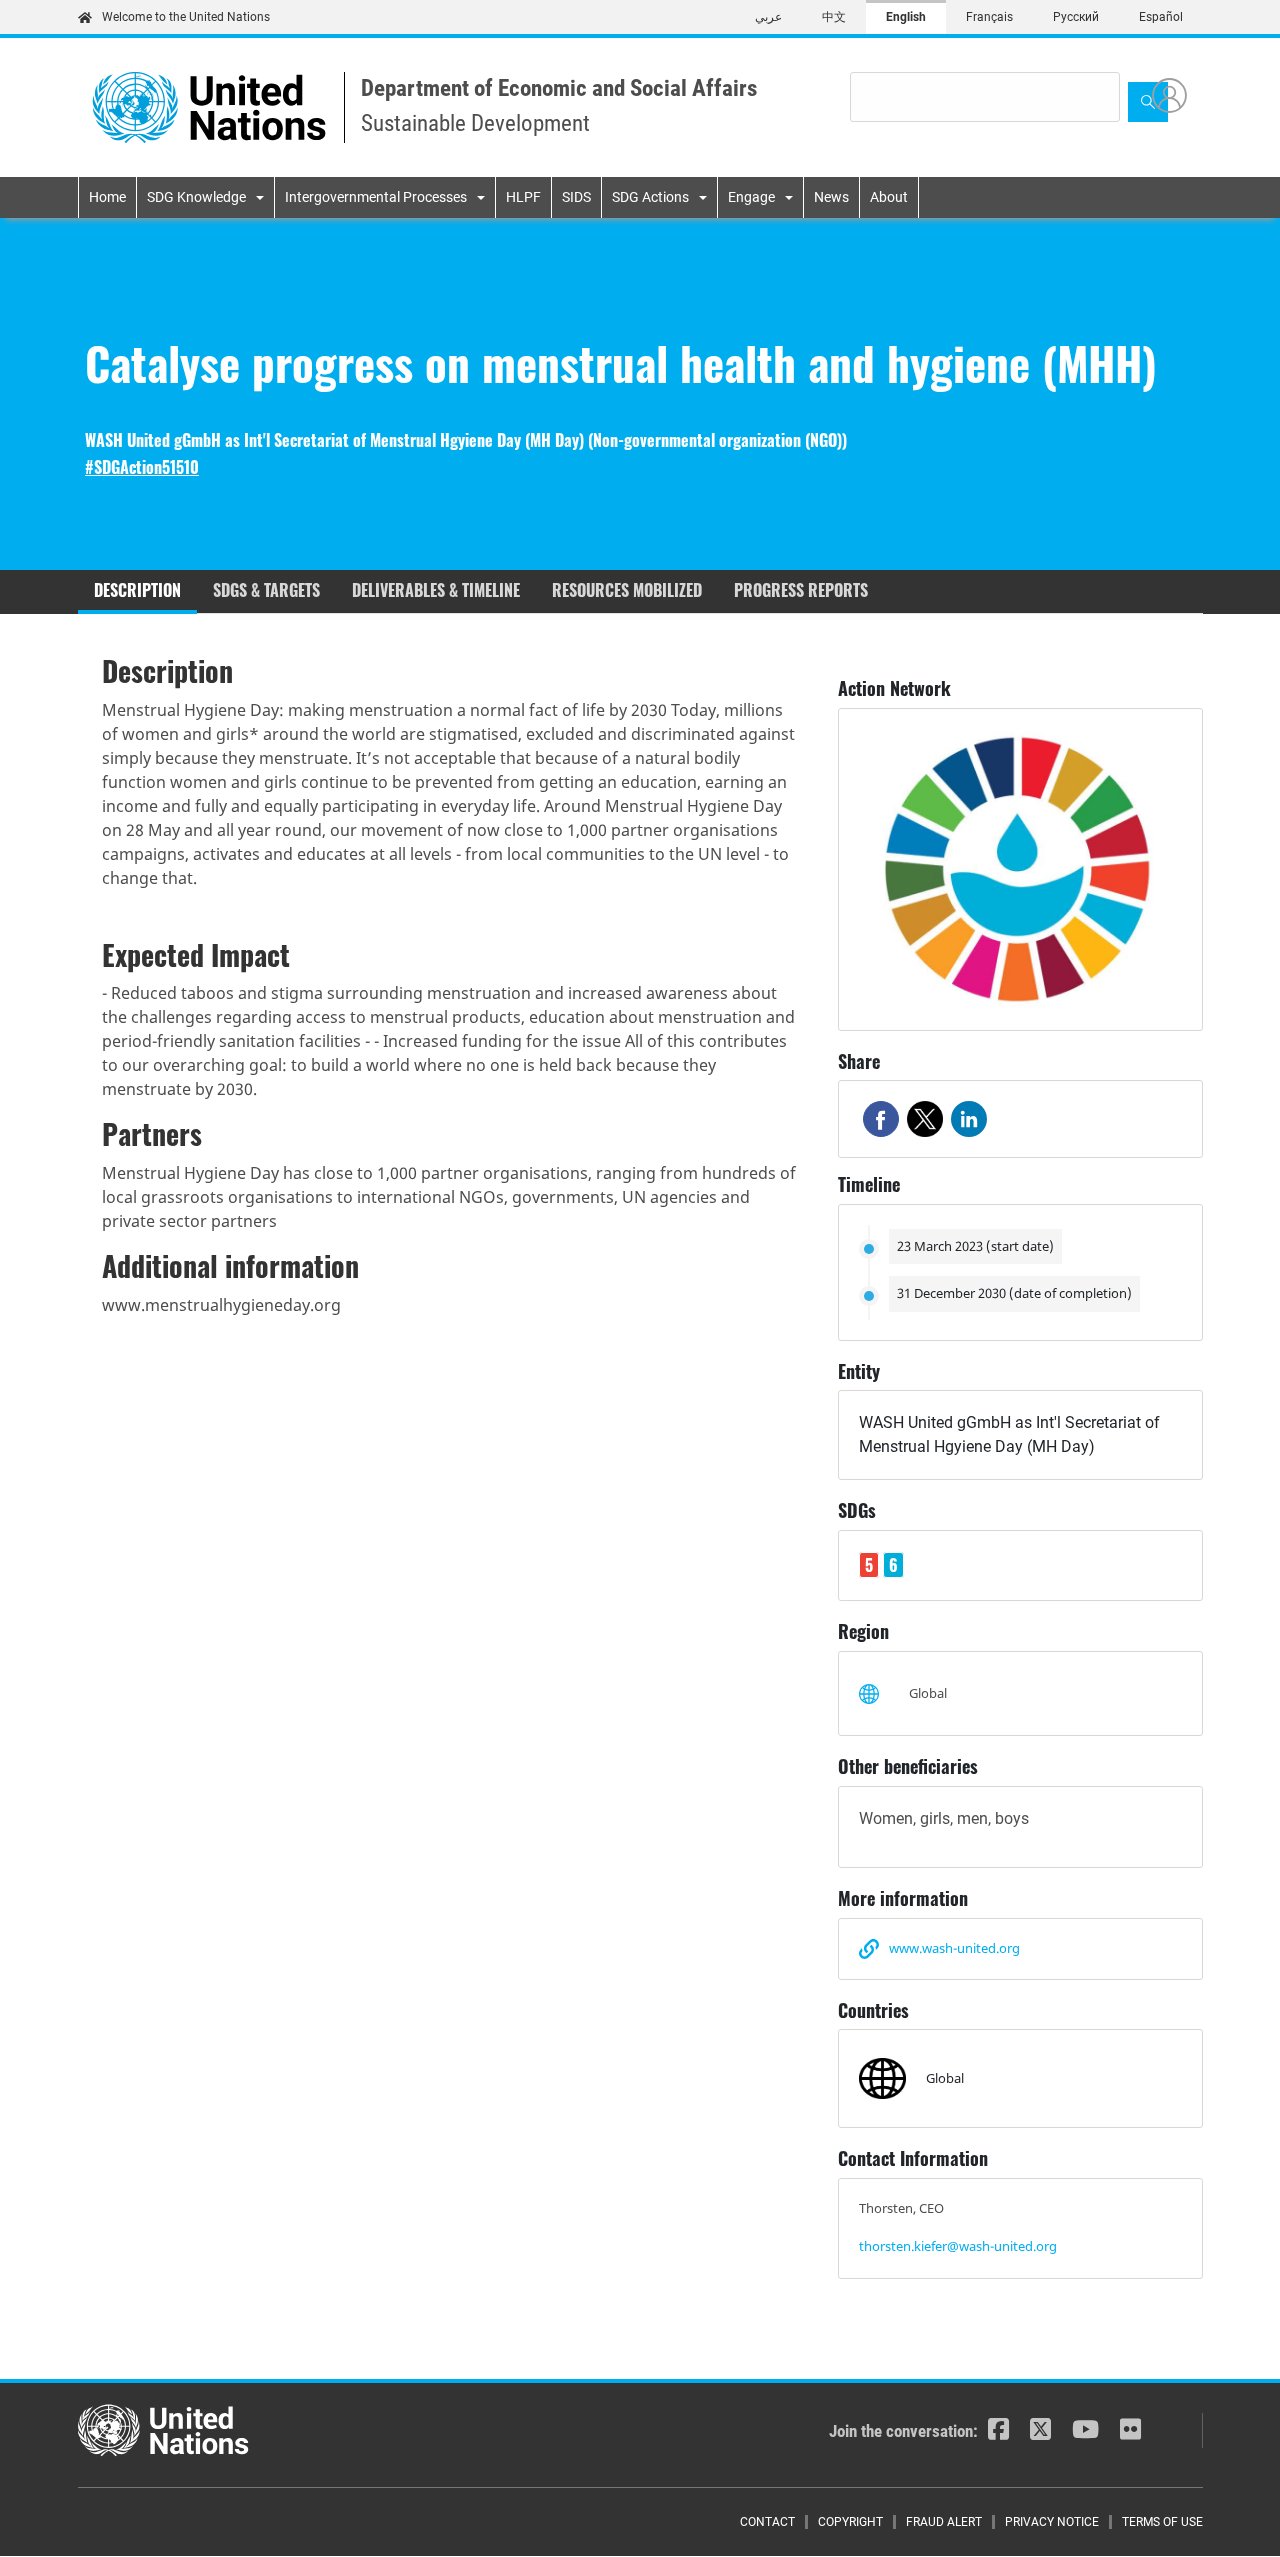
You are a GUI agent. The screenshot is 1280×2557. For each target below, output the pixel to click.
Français (989, 17)
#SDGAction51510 (142, 467)
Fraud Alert (944, 2522)
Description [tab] (137, 590)
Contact (767, 2522)
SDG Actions (650, 197)
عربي (768, 17)
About (889, 197)
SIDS (576, 197)
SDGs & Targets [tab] (266, 590)
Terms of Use (1162, 2522)
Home (107, 197)
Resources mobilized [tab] (627, 590)
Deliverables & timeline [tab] (436, 590)
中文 (834, 17)
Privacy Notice (1052, 2522)
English (906, 17)
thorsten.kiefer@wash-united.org (958, 2246)
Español (1161, 17)
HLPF (523, 197)
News (831, 197)
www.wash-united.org (954, 1948)
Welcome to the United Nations (186, 17)
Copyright (850, 2522)
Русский (1076, 17)
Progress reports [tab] (801, 590)
